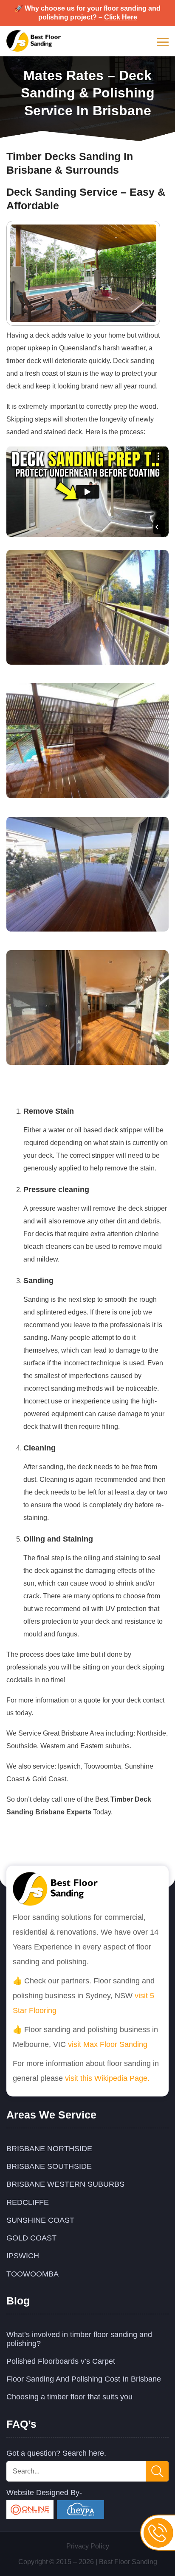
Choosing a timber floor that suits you (69, 2397)
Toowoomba (32, 2274)
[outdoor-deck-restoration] (87, 796)
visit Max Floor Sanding (108, 2044)
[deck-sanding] (87, 929)
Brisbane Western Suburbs (65, 2184)
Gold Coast (31, 2238)
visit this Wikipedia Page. (107, 2078)
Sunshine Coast (40, 2220)
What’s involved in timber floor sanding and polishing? (79, 2339)
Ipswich (23, 2256)
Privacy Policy (88, 2546)
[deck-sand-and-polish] (87, 1063)
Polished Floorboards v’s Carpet (61, 2361)
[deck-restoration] (87, 663)
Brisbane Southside (49, 2166)
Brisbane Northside (49, 2149)
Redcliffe (28, 2202)
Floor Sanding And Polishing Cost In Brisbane (84, 2379)
